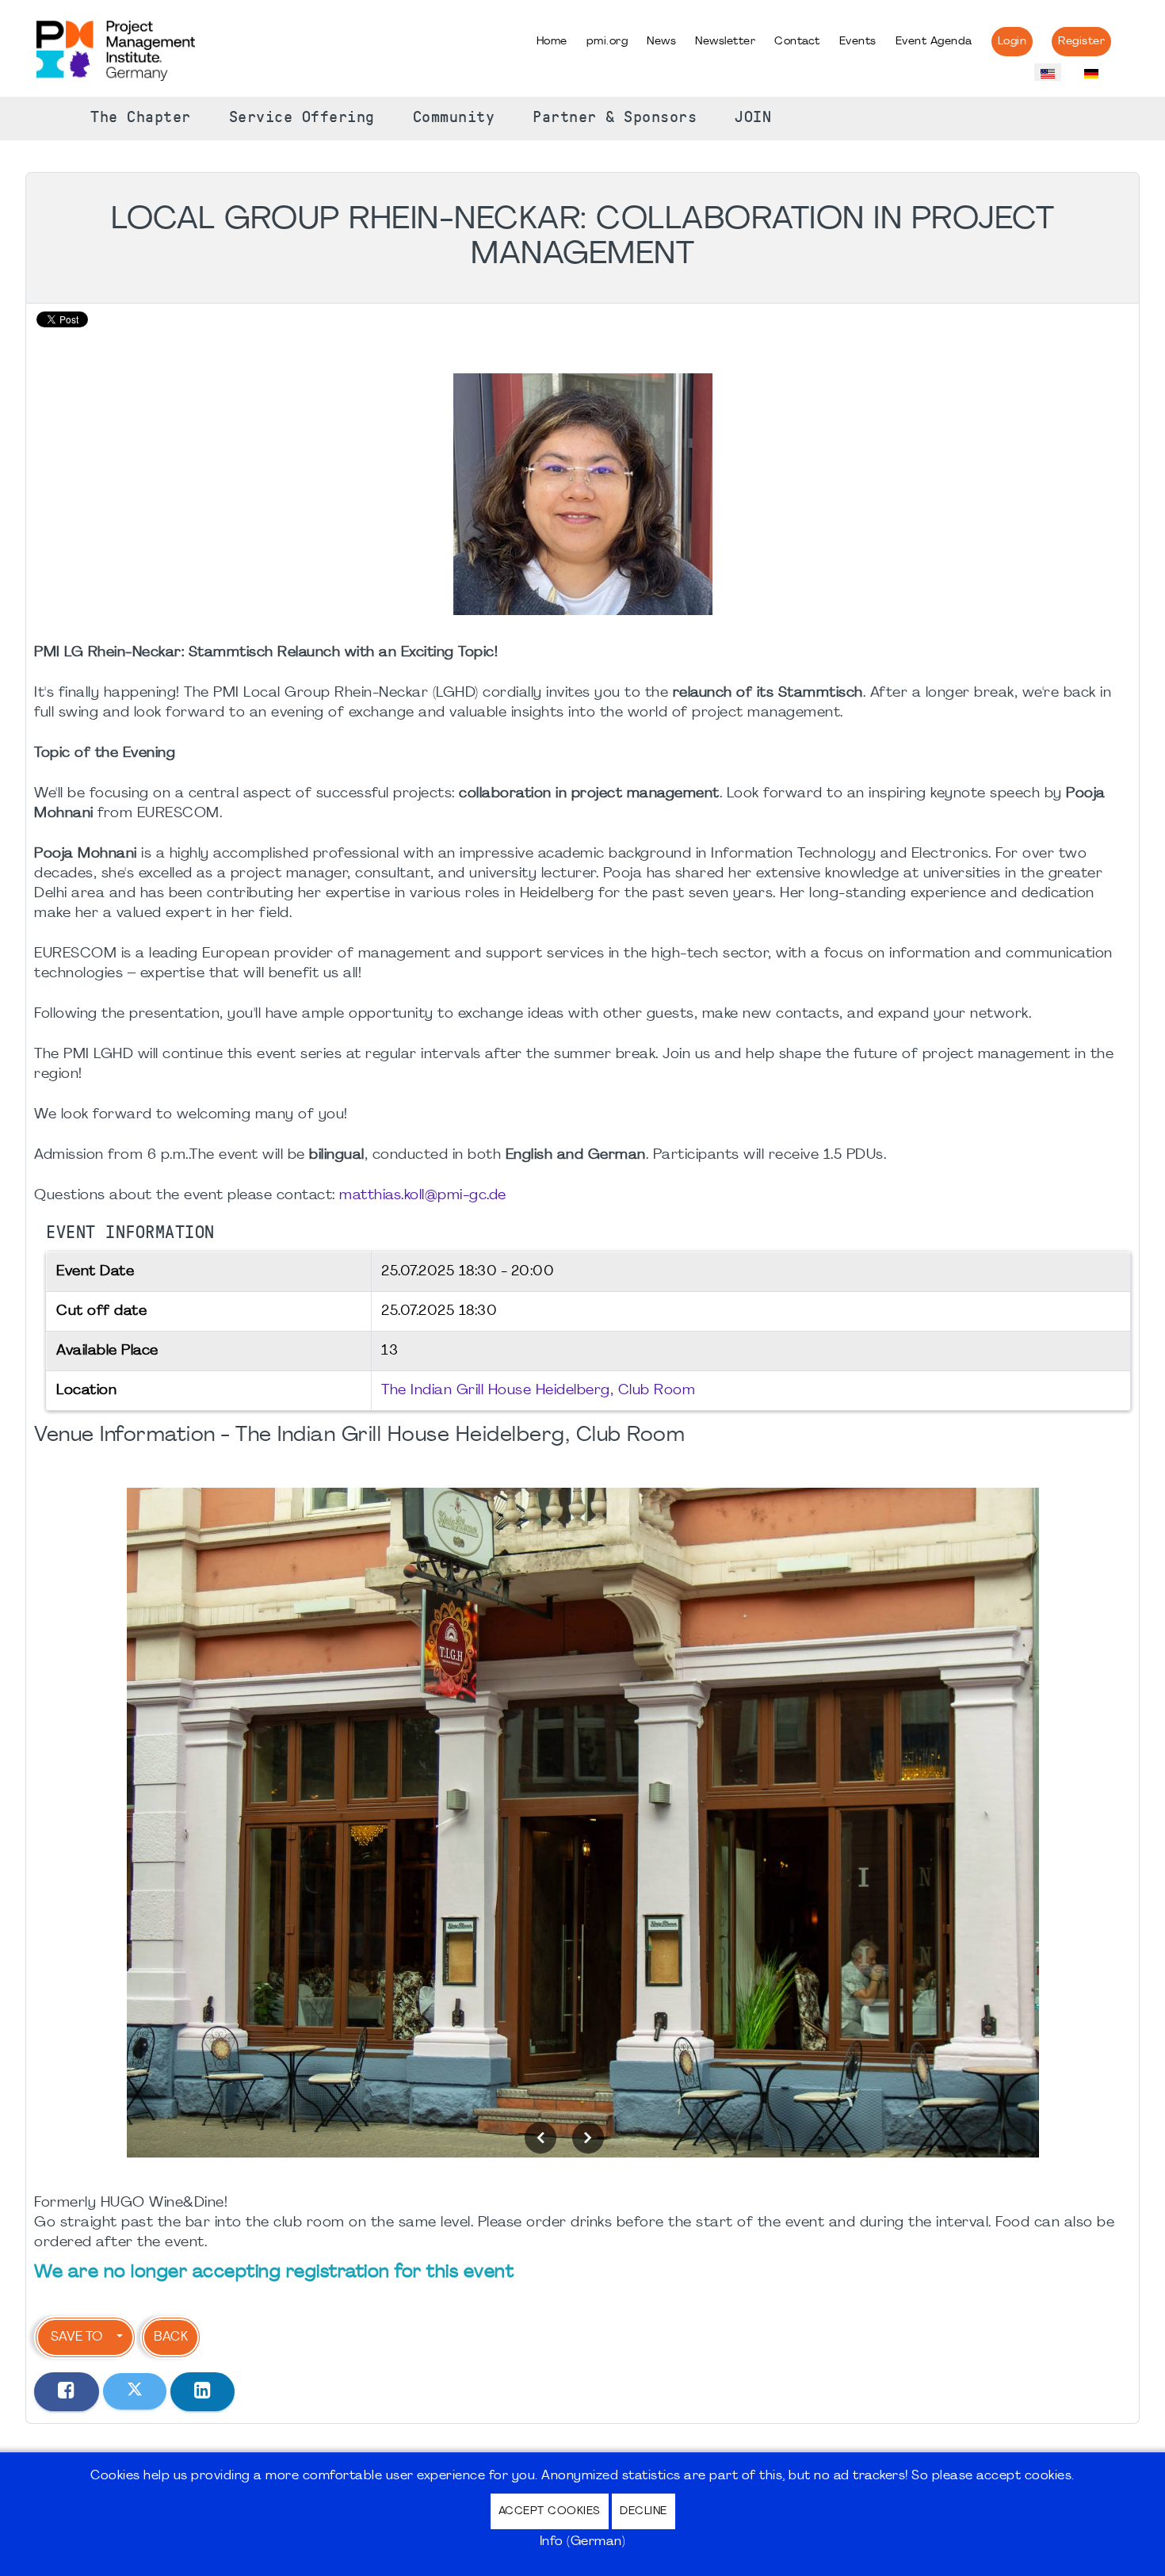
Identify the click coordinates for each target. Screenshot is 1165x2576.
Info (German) (583, 2542)
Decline (644, 2511)
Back (171, 2337)
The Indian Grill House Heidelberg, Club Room (538, 1391)
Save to (76, 2337)
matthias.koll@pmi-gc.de (423, 1196)
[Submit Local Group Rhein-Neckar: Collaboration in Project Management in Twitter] (135, 2391)
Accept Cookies (550, 2511)
